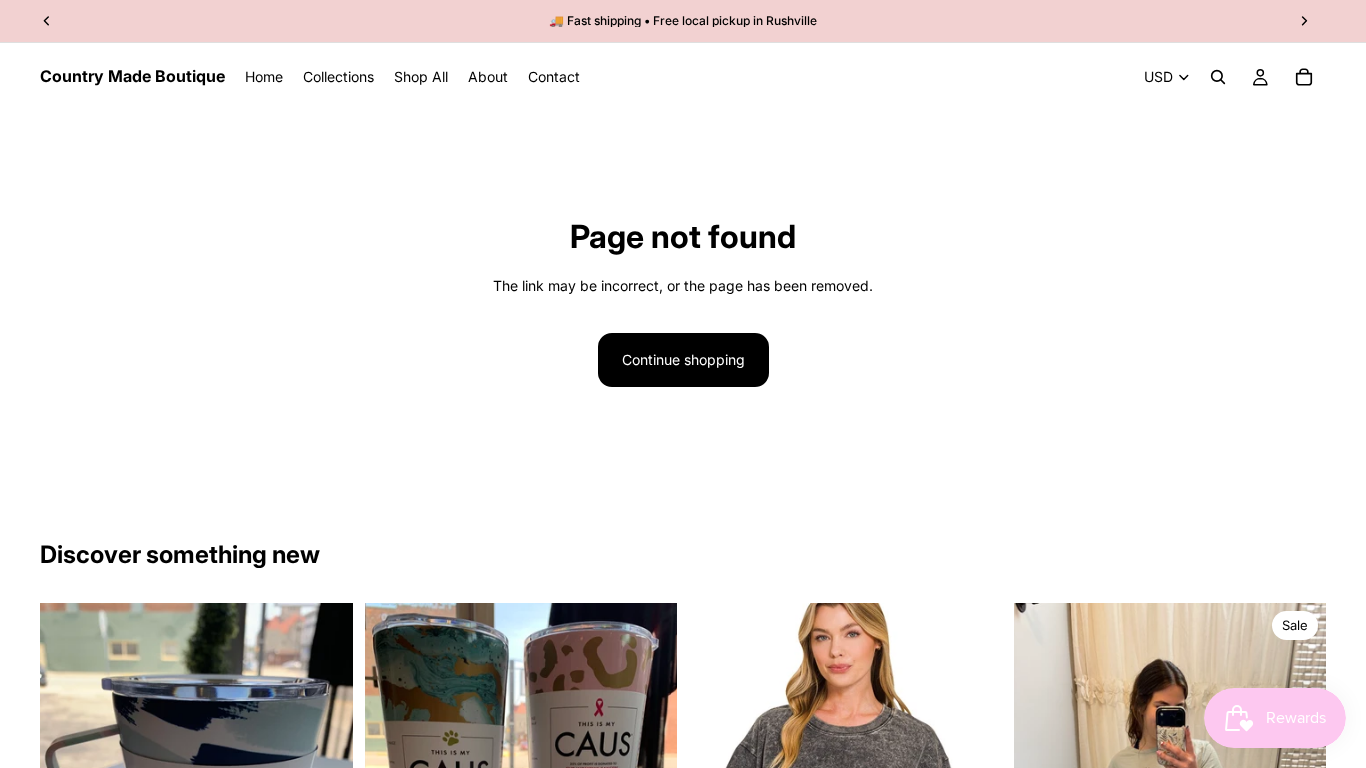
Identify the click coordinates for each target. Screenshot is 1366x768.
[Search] (1218, 77)
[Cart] (1304, 77)
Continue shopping (683, 359)
